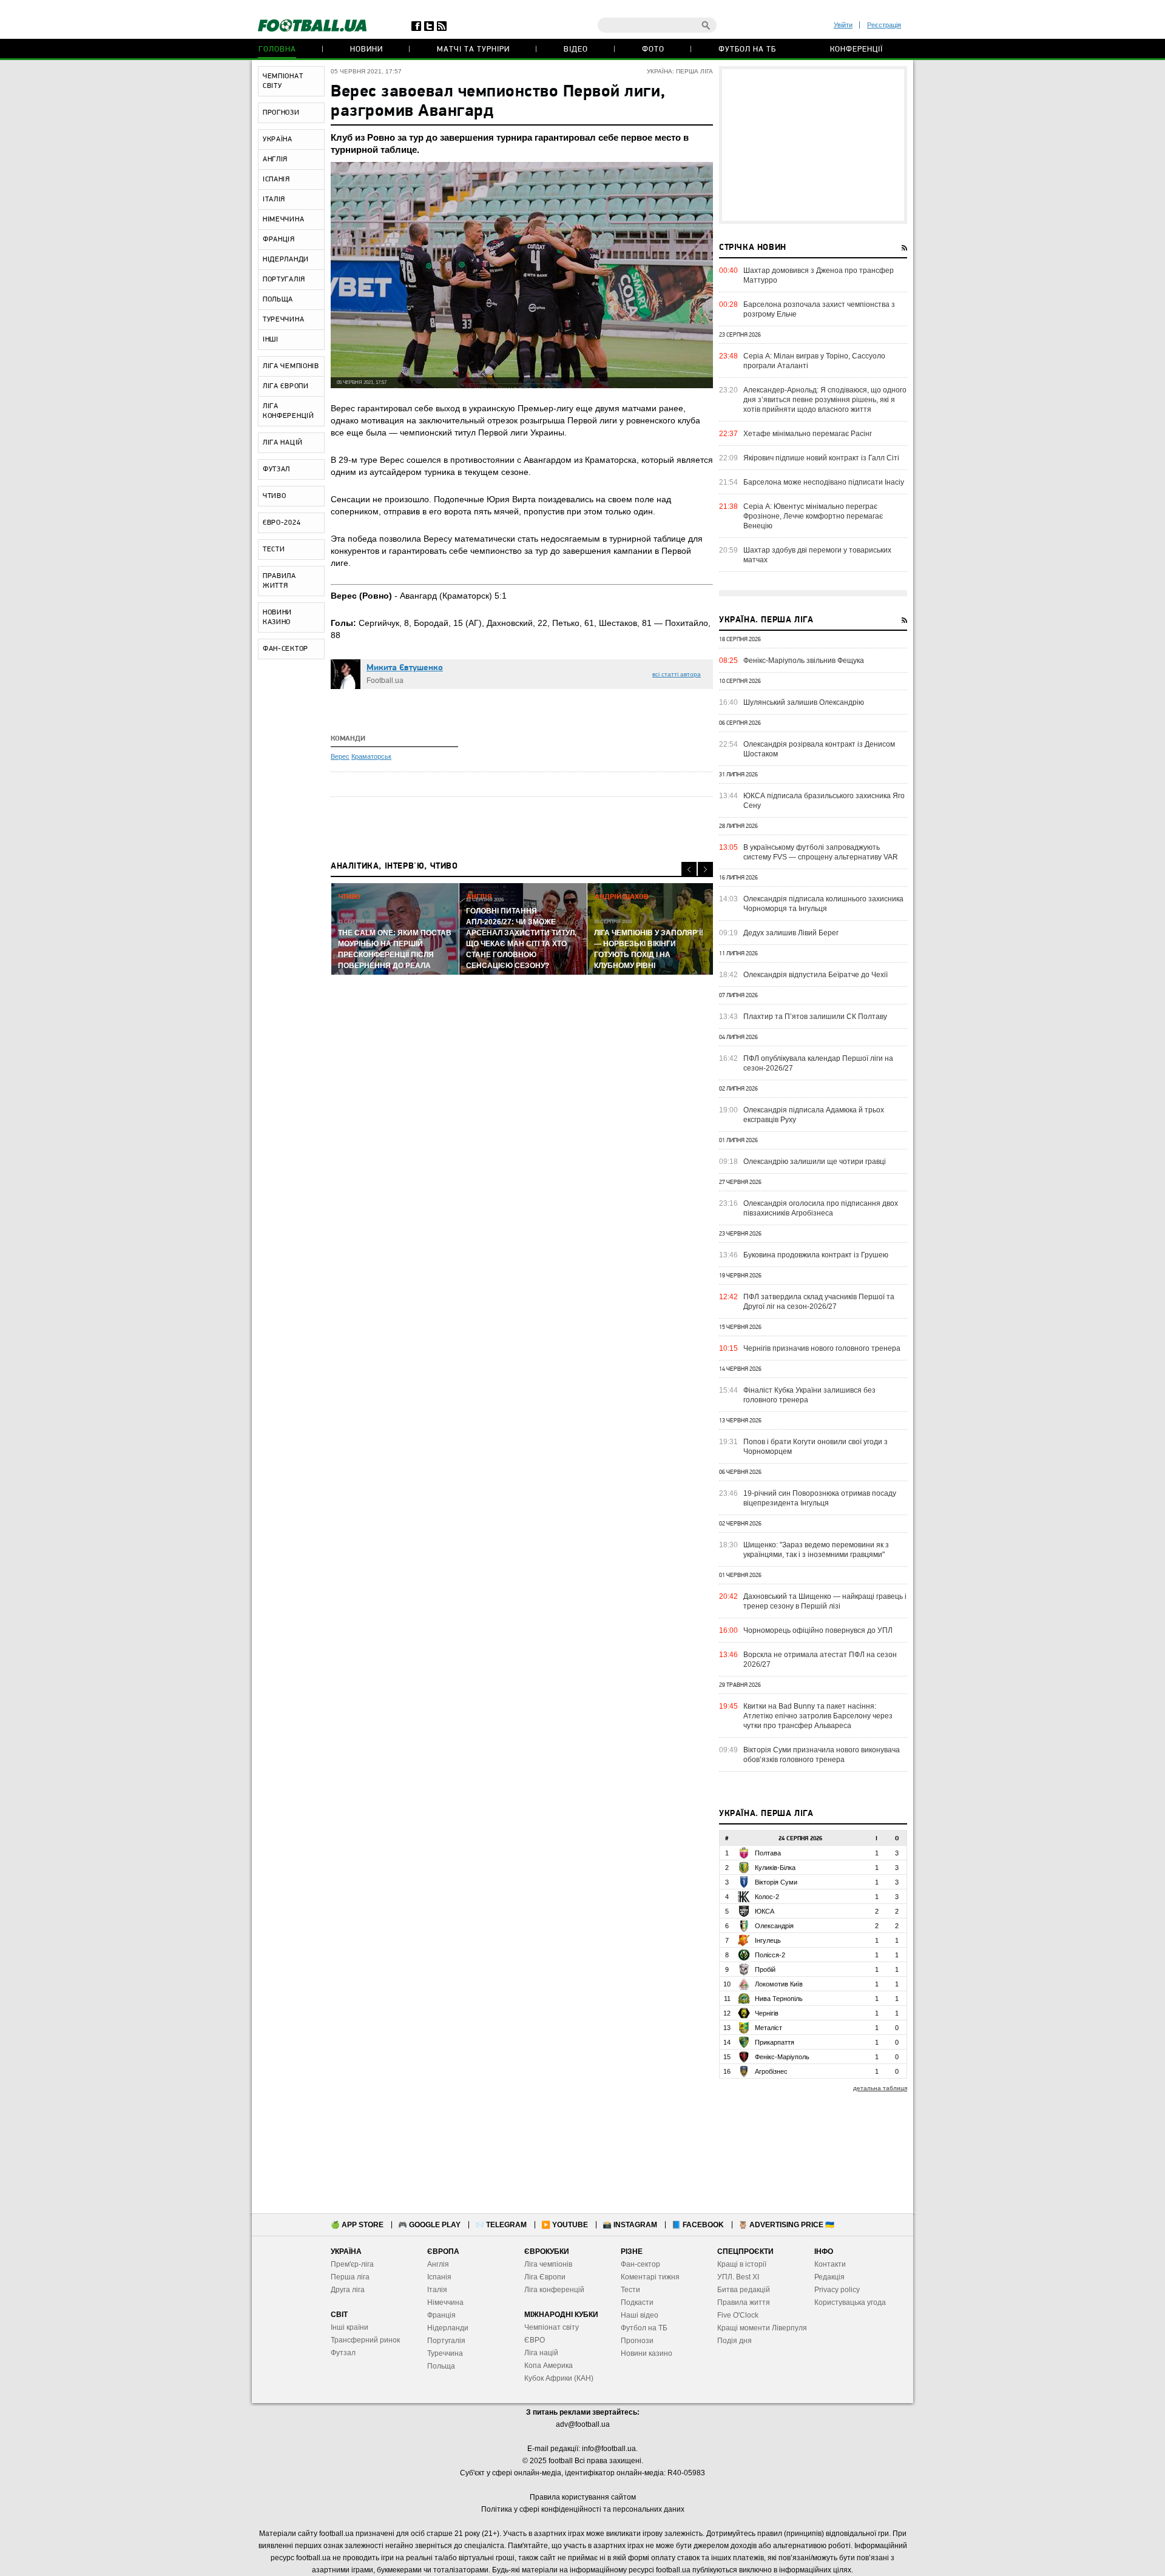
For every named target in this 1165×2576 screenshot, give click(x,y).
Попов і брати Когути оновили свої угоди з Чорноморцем (815, 1447)
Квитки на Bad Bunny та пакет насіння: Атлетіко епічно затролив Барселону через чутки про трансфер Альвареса (818, 1716)
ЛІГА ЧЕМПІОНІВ (291, 366)
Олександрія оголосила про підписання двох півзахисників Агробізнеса (821, 1208)
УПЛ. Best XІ (738, 2277)
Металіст (768, 2028)
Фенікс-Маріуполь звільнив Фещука (804, 661)
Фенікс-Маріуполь (782, 2057)
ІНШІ (271, 340)
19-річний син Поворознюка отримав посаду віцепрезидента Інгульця (820, 1498)
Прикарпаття (775, 2042)
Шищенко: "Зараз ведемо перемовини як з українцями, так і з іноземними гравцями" (816, 1550)
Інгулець (768, 1940)
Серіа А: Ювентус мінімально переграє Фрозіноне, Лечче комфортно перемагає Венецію (813, 516)
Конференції (856, 49)
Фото (653, 49)
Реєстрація (884, 25)
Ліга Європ (543, 2277)
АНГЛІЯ (275, 160)
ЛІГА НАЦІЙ (283, 443)
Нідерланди (448, 2328)
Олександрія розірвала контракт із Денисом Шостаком (819, 749)
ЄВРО (535, 2340)
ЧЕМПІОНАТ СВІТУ (283, 81)
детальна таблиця (880, 2088)
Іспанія (439, 2277)
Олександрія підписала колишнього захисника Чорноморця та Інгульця (823, 904)
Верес (340, 756)
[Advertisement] (813, 145)
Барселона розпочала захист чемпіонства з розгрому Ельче (819, 309)
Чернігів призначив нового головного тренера (822, 1348)
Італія (437, 2290)
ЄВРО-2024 (282, 523)
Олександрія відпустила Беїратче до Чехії (815, 975)
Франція (441, 2315)
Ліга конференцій (554, 2290)
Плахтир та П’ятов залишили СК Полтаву (815, 1017)
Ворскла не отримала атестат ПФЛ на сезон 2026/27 (820, 1660)
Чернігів (767, 2013)
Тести (630, 2290)
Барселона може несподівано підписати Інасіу (824, 482)
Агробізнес (771, 2071)
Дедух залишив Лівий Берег (791, 933)
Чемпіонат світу (552, 2327)
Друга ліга (348, 2290)
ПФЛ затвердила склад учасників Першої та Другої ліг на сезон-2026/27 (819, 1302)
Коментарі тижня (650, 2277)
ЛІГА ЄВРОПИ (286, 386)
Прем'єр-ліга (352, 2264)
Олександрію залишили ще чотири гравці (815, 1162)
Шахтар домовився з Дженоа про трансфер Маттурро (819, 275)
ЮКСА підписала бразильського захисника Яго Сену (824, 801)
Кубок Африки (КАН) (559, 2378)
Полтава (768, 1853)
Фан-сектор (640, 2264)
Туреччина (445, 2353)
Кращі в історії (742, 2264)
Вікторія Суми (776, 1882)
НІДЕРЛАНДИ (286, 260)
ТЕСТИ (274, 550)
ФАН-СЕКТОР (285, 649)
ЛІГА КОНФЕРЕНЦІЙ (289, 411)
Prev (689, 869)
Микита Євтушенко (405, 668)
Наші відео (640, 2315)
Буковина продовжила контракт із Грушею (816, 1255)
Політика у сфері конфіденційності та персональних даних (583, 2509)
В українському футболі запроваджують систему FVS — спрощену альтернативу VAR (821, 852)
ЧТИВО (275, 496)
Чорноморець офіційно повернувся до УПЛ (818, 1630)
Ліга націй (541, 2353)
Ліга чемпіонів (548, 2264)
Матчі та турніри (473, 49)
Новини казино (647, 2353)
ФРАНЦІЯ (279, 240)
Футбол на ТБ (747, 49)
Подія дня (734, 2341)
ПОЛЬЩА (278, 300)
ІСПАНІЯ (276, 180)
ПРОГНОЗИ (281, 113)
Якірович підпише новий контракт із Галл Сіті (821, 458)
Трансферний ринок (365, 2340)
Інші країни (349, 2327)
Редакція (829, 2277)
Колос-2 (767, 1897)
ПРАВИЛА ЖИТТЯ (279, 581)
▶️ (565, 2225)
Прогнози (637, 2341)
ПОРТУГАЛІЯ (284, 280)
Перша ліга (350, 2277)
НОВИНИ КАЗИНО (277, 617)
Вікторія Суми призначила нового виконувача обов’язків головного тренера (822, 1755)
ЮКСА (765, 1911)
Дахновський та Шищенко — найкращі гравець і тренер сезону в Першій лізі (825, 1601)
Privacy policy (837, 2290)
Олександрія (774, 1926)
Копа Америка (549, 2366)
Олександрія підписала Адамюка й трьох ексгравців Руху (814, 1115)
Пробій (765, 1969)
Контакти (830, 2264)
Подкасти (637, 2302)
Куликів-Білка (775, 1868)
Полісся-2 (770, 1955)
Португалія (446, 2341)
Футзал (343, 2353)
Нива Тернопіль (779, 1999)
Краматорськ (371, 756)
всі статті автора (677, 674)
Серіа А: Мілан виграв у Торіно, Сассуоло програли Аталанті (814, 361)
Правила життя (744, 2302)
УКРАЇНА (278, 140)
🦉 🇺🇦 (786, 2225)
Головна (277, 49)
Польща (441, 2366)
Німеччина (445, 2302)
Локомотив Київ (779, 1984)
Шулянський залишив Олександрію (804, 702)
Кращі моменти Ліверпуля (762, 2328)
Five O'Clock (738, 2315)
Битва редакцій (744, 2290)
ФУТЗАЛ (276, 469)
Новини (366, 49)
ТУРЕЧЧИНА (283, 320)
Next (705, 869)
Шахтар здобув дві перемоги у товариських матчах (817, 555)
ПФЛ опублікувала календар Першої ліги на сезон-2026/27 (818, 1063)
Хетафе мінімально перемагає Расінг (808, 434)
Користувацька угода (850, 2302)
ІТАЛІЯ (274, 200)
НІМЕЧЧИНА (283, 220)
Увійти (843, 25)
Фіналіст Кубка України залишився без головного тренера (809, 1395)
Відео (576, 49)
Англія (438, 2264)
